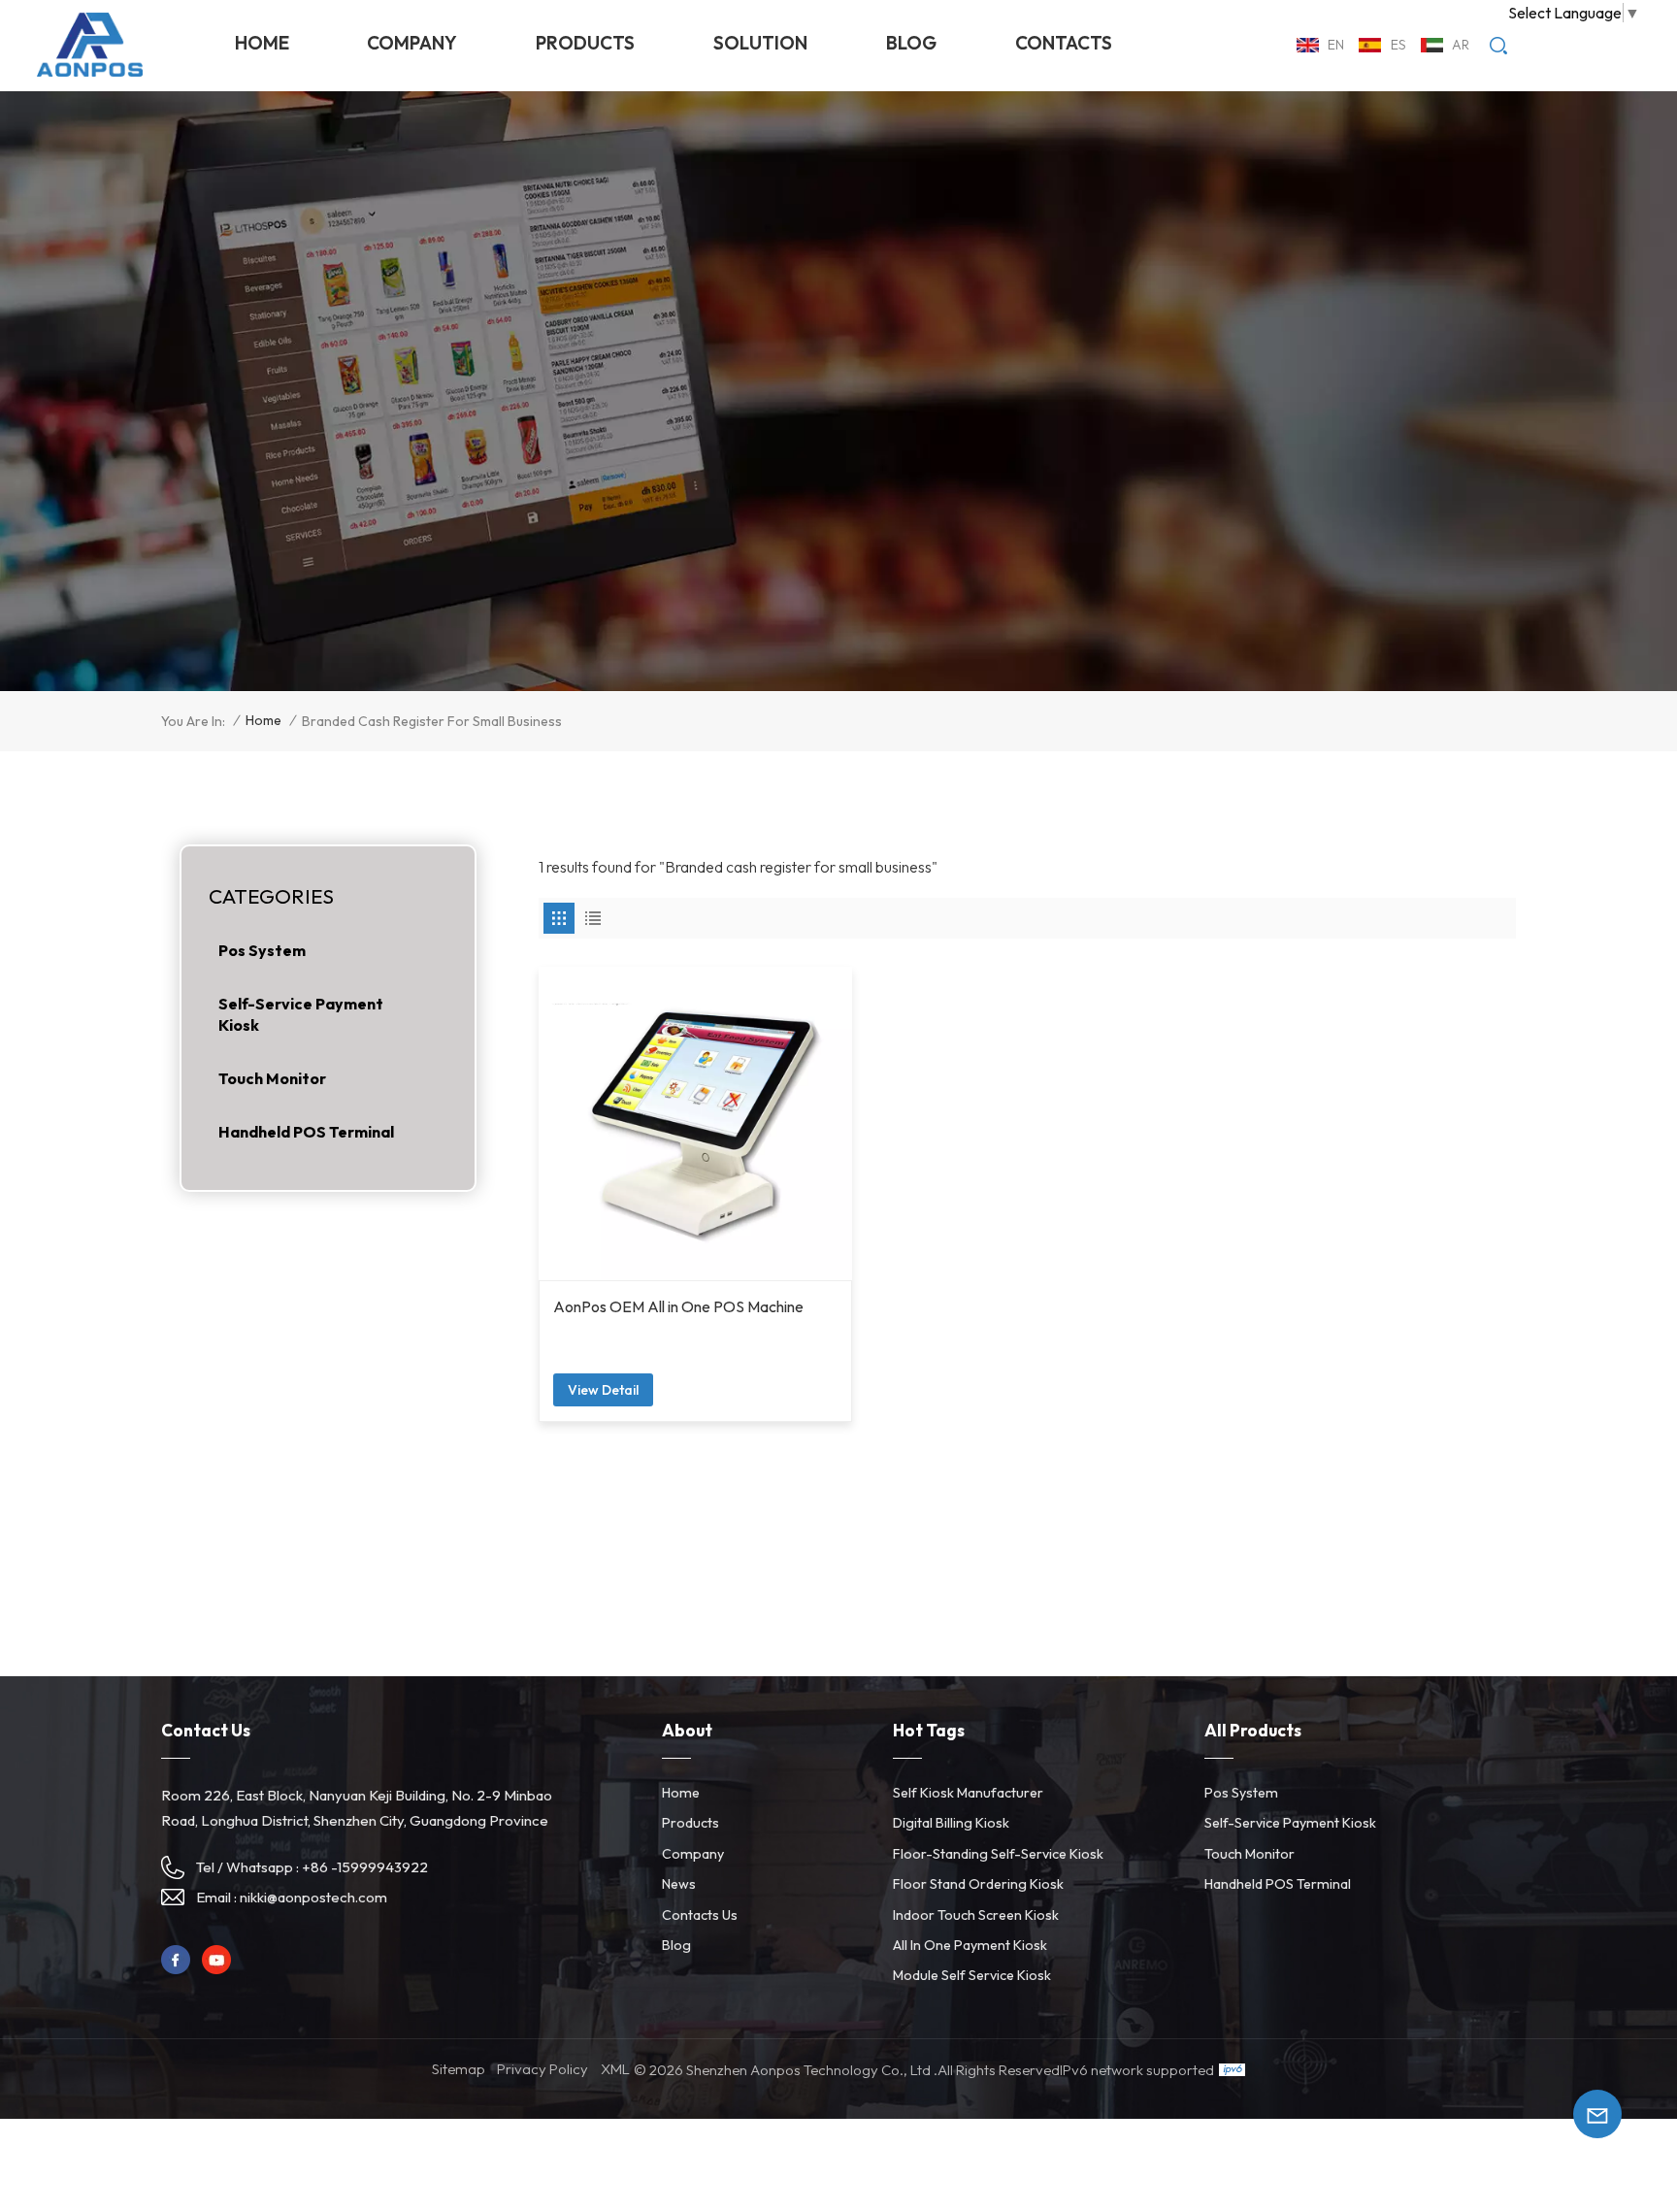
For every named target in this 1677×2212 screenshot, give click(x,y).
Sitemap (459, 2069)
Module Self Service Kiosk (972, 1975)
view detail (603, 1390)
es (1398, 45)
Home (262, 43)
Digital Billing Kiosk (951, 1823)
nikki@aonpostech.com (313, 1897)
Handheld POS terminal (306, 1132)
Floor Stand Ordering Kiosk (978, 1884)
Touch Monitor (272, 1078)
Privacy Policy (543, 2069)
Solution (760, 43)
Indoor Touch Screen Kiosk (976, 1915)
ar (1461, 45)
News (679, 1884)
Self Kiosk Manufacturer (968, 1793)
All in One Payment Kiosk (970, 1945)
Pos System (262, 950)
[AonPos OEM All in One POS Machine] (695, 1123)
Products (585, 43)
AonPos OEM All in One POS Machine (678, 1306)
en (1336, 45)
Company (412, 43)
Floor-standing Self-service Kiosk (998, 1854)
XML (615, 2069)
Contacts (1064, 43)
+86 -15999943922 (365, 1867)
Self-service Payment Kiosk (301, 1014)
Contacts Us (700, 1915)
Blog (911, 43)
